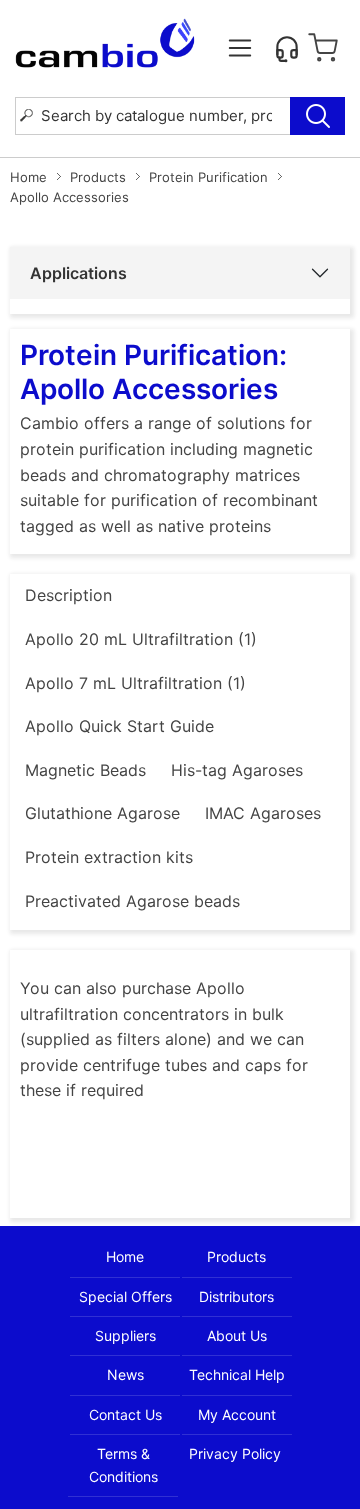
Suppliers (125, 1335)
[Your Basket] (323, 48)
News (125, 1374)
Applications (78, 273)
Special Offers (125, 1296)
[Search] (317, 116)
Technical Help (237, 1374)
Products (98, 177)
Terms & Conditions (123, 1464)
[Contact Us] (287, 48)
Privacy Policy (235, 1453)
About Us (237, 1335)
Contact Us (125, 1414)
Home (28, 177)
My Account (237, 1414)
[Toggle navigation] (240, 48)
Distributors (236, 1296)
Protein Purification (208, 177)
